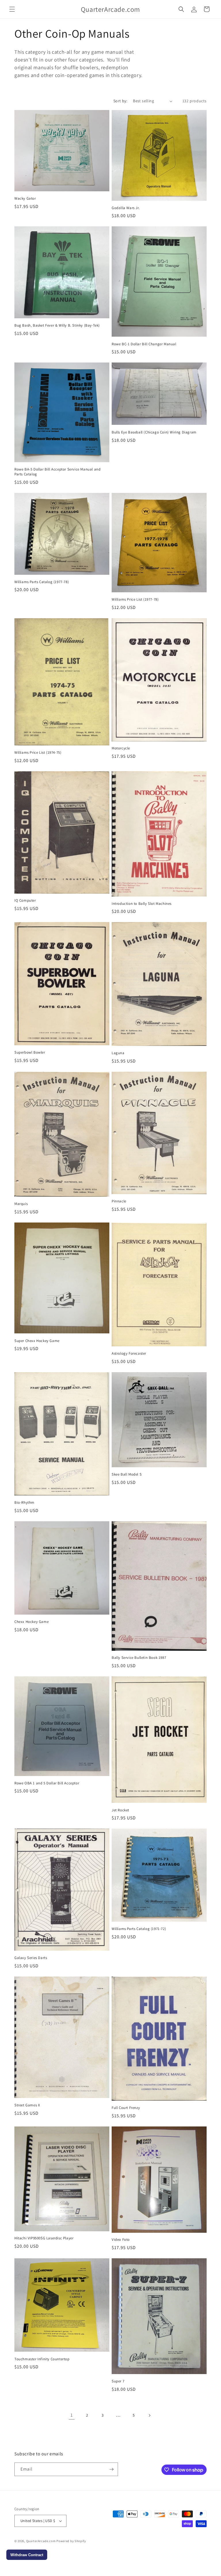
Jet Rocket (120, 1810)
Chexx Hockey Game (32, 1622)
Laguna (118, 1053)
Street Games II (27, 2105)
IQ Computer (25, 901)
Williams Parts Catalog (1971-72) (139, 1929)
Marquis (21, 1204)
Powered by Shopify (71, 2541)
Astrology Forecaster (129, 1353)
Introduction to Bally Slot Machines (142, 904)
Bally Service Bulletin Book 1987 (139, 1658)
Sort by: (120, 101)
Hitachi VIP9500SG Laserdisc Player (44, 2238)
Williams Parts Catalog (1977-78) (42, 582)
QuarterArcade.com (41, 2541)
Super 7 (118, 2381)
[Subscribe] (111, 2469)
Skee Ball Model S (127, 1474)
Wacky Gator (25, 198)
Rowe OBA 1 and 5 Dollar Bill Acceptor (47, 1783)
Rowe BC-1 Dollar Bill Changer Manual (144, 344)
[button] (12, 9)
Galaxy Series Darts (31, 1958)
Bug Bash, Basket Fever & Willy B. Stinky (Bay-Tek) (57, 325)
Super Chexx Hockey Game (37, 1341)
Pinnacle (119, 1201)
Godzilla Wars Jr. (126, 208)
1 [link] (72, 2415)
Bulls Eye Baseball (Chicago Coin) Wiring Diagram (154, 432)
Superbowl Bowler (30, 1052)
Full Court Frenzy (126, 2108)
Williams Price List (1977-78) (135, 599)
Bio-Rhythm (24, 1503)
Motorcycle (121, 748)
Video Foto (121, 2240)
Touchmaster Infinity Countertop (42, 2359)
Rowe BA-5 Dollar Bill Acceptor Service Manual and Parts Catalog (57, 472)
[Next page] (149, 2415)
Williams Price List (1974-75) (38, 753)
